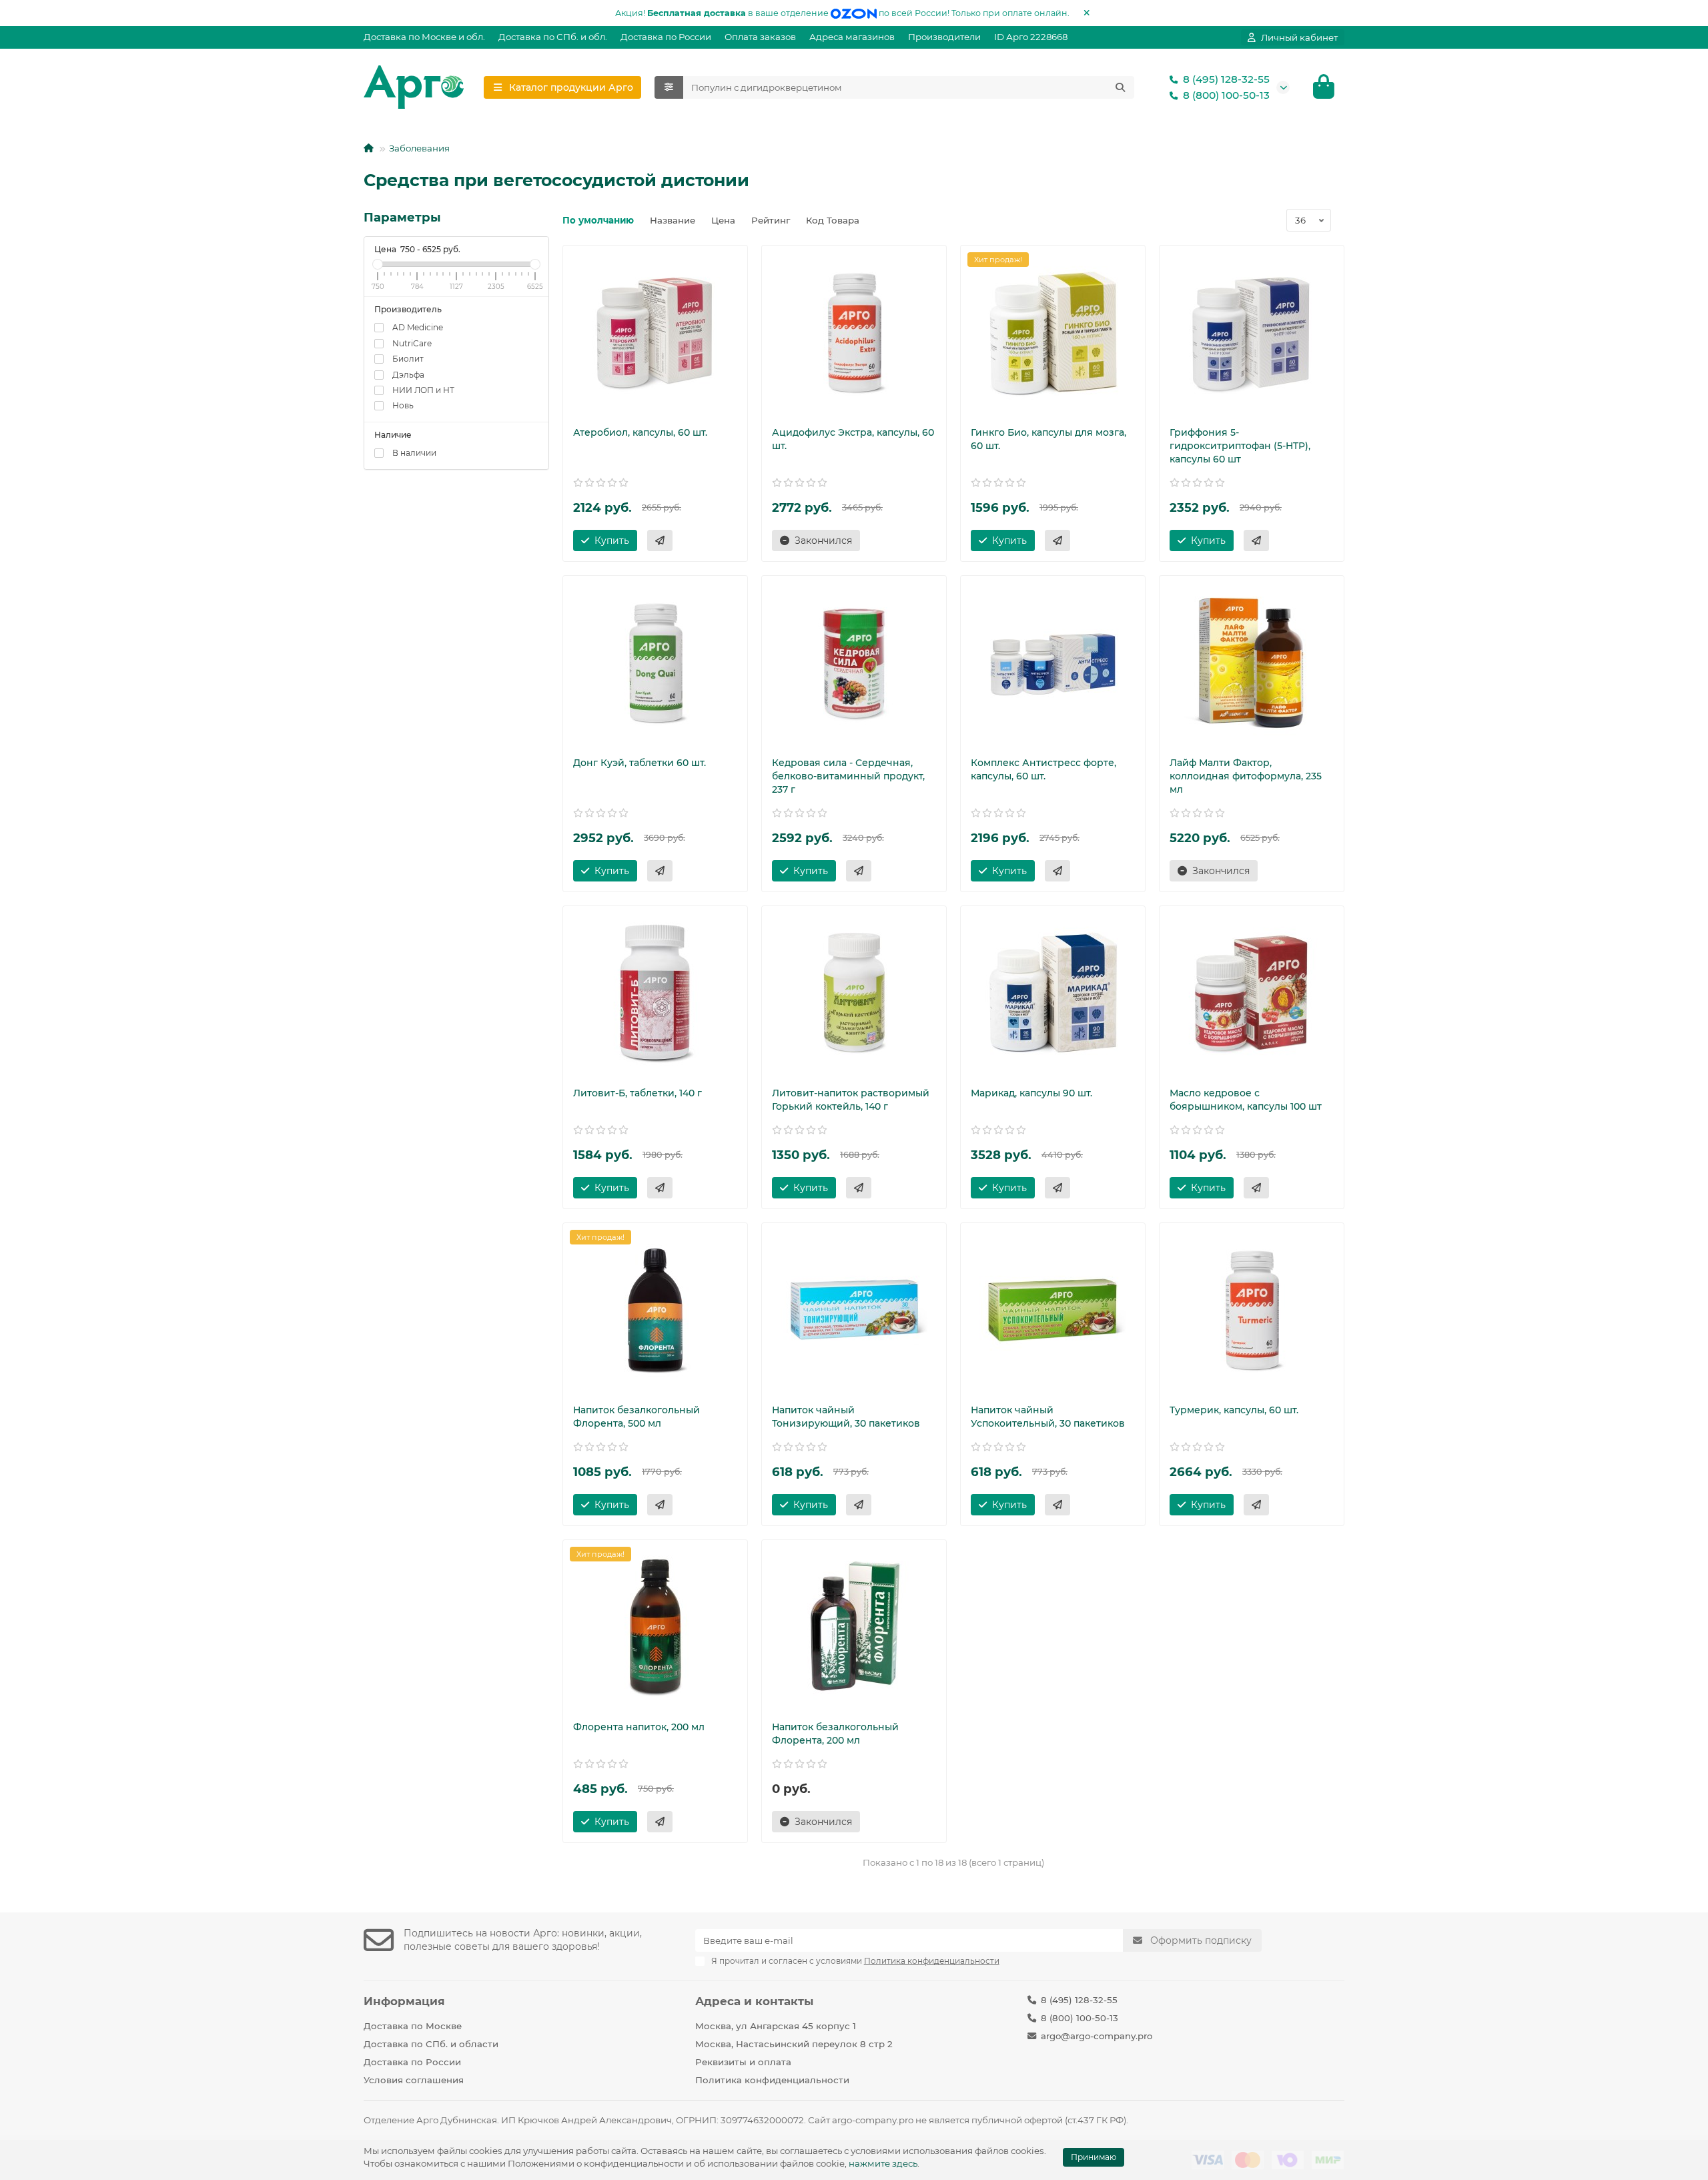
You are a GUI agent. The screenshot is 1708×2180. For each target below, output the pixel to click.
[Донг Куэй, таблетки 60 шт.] (655, 663)
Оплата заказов (760, 37)
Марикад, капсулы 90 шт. (1031, 1093)
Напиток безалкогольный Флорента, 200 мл (835, 1734)
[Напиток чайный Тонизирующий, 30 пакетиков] (854, 1310)
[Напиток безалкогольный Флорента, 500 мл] (655, 1310)
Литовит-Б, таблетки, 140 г (637, 1093)
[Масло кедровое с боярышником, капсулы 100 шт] (1252, 993)
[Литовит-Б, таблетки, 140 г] (655, 993)
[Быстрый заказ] (660, 540)
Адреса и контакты (754, 2001)
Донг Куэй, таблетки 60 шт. (639, 763)
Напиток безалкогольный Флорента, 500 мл (636, 1417)
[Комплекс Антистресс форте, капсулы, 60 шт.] (1053, 663)
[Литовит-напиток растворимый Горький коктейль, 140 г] (854, 993)
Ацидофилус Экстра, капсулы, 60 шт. (853, 439)
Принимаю (1094, 2157)
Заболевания (419, 148)
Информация (404, 2001)
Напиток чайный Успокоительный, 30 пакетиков (1048, 1417)
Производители (944, 37)
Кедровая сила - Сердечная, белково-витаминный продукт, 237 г (848, 776)
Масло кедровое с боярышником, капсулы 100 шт (1246, 1100)
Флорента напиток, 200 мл (639, 1727)
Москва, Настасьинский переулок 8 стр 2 (794, 2044)
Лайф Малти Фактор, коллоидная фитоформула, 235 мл (1246, 776)
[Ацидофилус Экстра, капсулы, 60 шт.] (854, 332)
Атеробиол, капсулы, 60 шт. (640, 432)
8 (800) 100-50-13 (1226, 95)
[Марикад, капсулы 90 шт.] (1053, 993)
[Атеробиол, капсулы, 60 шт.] (655, 332)
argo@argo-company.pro (1097, 2036)
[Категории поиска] (669, 87)
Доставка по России (666, 37)
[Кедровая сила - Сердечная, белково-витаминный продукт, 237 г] (854, 663)
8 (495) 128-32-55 (1226, 79)
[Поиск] (1120, 87)
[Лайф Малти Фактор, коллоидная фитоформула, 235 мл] (1252, 663)
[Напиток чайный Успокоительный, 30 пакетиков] (1053, 1310)
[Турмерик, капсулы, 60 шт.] (1252, 1310)
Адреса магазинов (852, 37)
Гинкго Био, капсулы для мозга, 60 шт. (1048, 439)
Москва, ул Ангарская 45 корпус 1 (776, 2026)
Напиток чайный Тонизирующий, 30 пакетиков (846, 1417)
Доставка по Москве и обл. (424, 37)
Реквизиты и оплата (743, 2062)
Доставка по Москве (413, 2026)
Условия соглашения (414, 2080)
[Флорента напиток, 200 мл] (655, 1627)
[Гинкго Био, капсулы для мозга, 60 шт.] (1053, 332)
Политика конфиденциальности (772, 2080)
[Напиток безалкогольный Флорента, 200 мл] (854, 1627)
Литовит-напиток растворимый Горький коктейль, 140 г (851, 1100)
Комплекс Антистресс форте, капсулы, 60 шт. (1043, 769)
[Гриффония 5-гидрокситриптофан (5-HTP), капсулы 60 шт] (1252, 332)
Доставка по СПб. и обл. (553, 37)
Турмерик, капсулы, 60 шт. (1234, 1410)
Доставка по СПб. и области (431, 2044)
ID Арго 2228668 (1031, 37)
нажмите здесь (883, 2163)
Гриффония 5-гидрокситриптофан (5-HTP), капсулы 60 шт (1240, 446)
